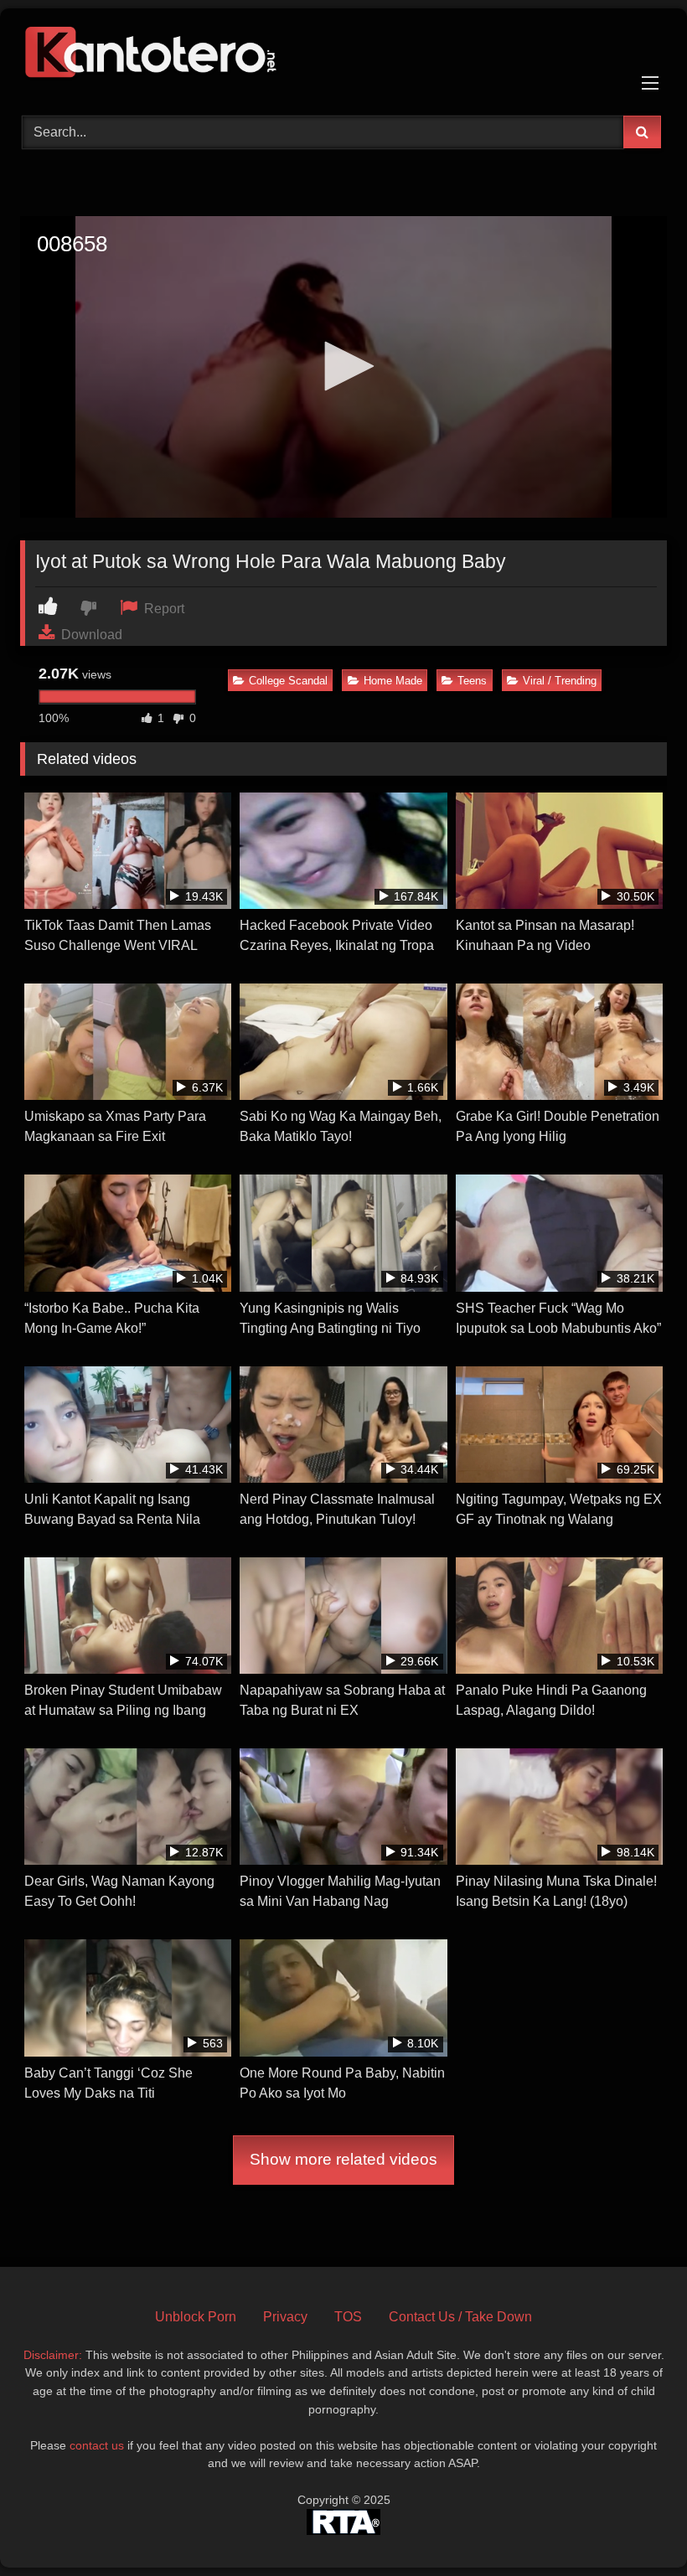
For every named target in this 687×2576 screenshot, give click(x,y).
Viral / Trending (560, 681)
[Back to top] (635, 2526)
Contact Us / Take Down (460, 2317)
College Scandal (288, 681)
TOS (348, 2317)
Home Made (393, 681)
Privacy (285, 2317)
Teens (472, 681)
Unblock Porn (196, 2317)
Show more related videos (343, 2159)
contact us (97, 2445)
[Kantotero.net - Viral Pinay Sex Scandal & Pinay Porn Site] (343, 56)
